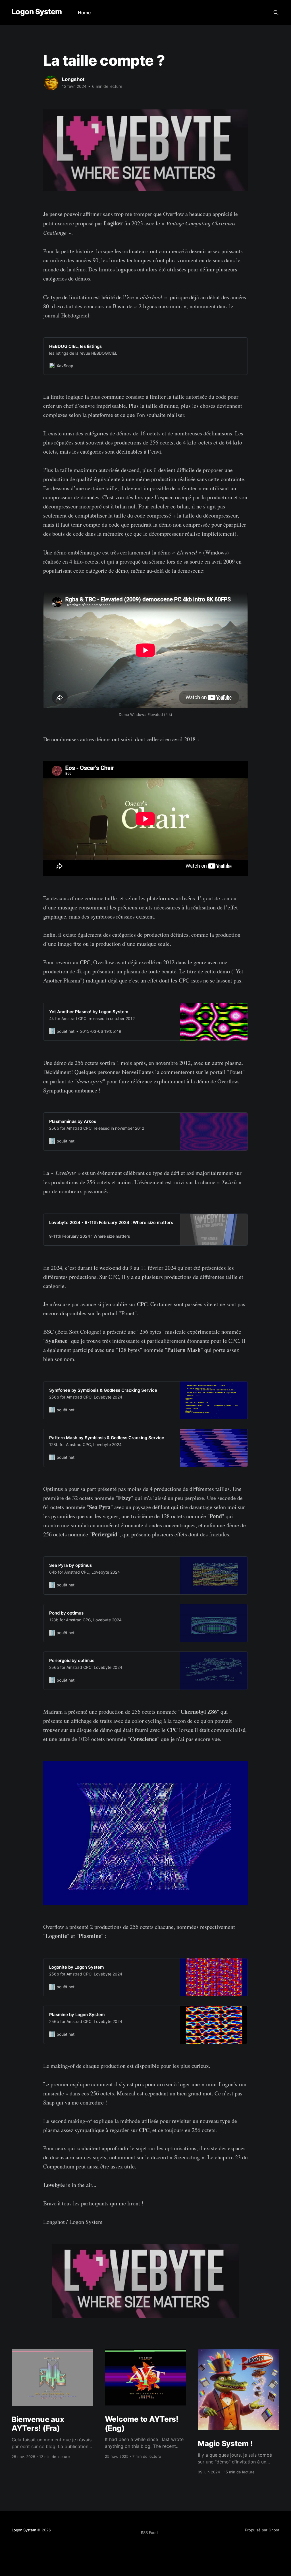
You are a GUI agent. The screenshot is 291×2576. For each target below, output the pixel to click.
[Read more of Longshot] (51, 83)
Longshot (73, 79)
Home (84, 13)
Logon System (37, 12)
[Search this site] (276, 13)
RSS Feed (149, 2533)
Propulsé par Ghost (262, 2530)
